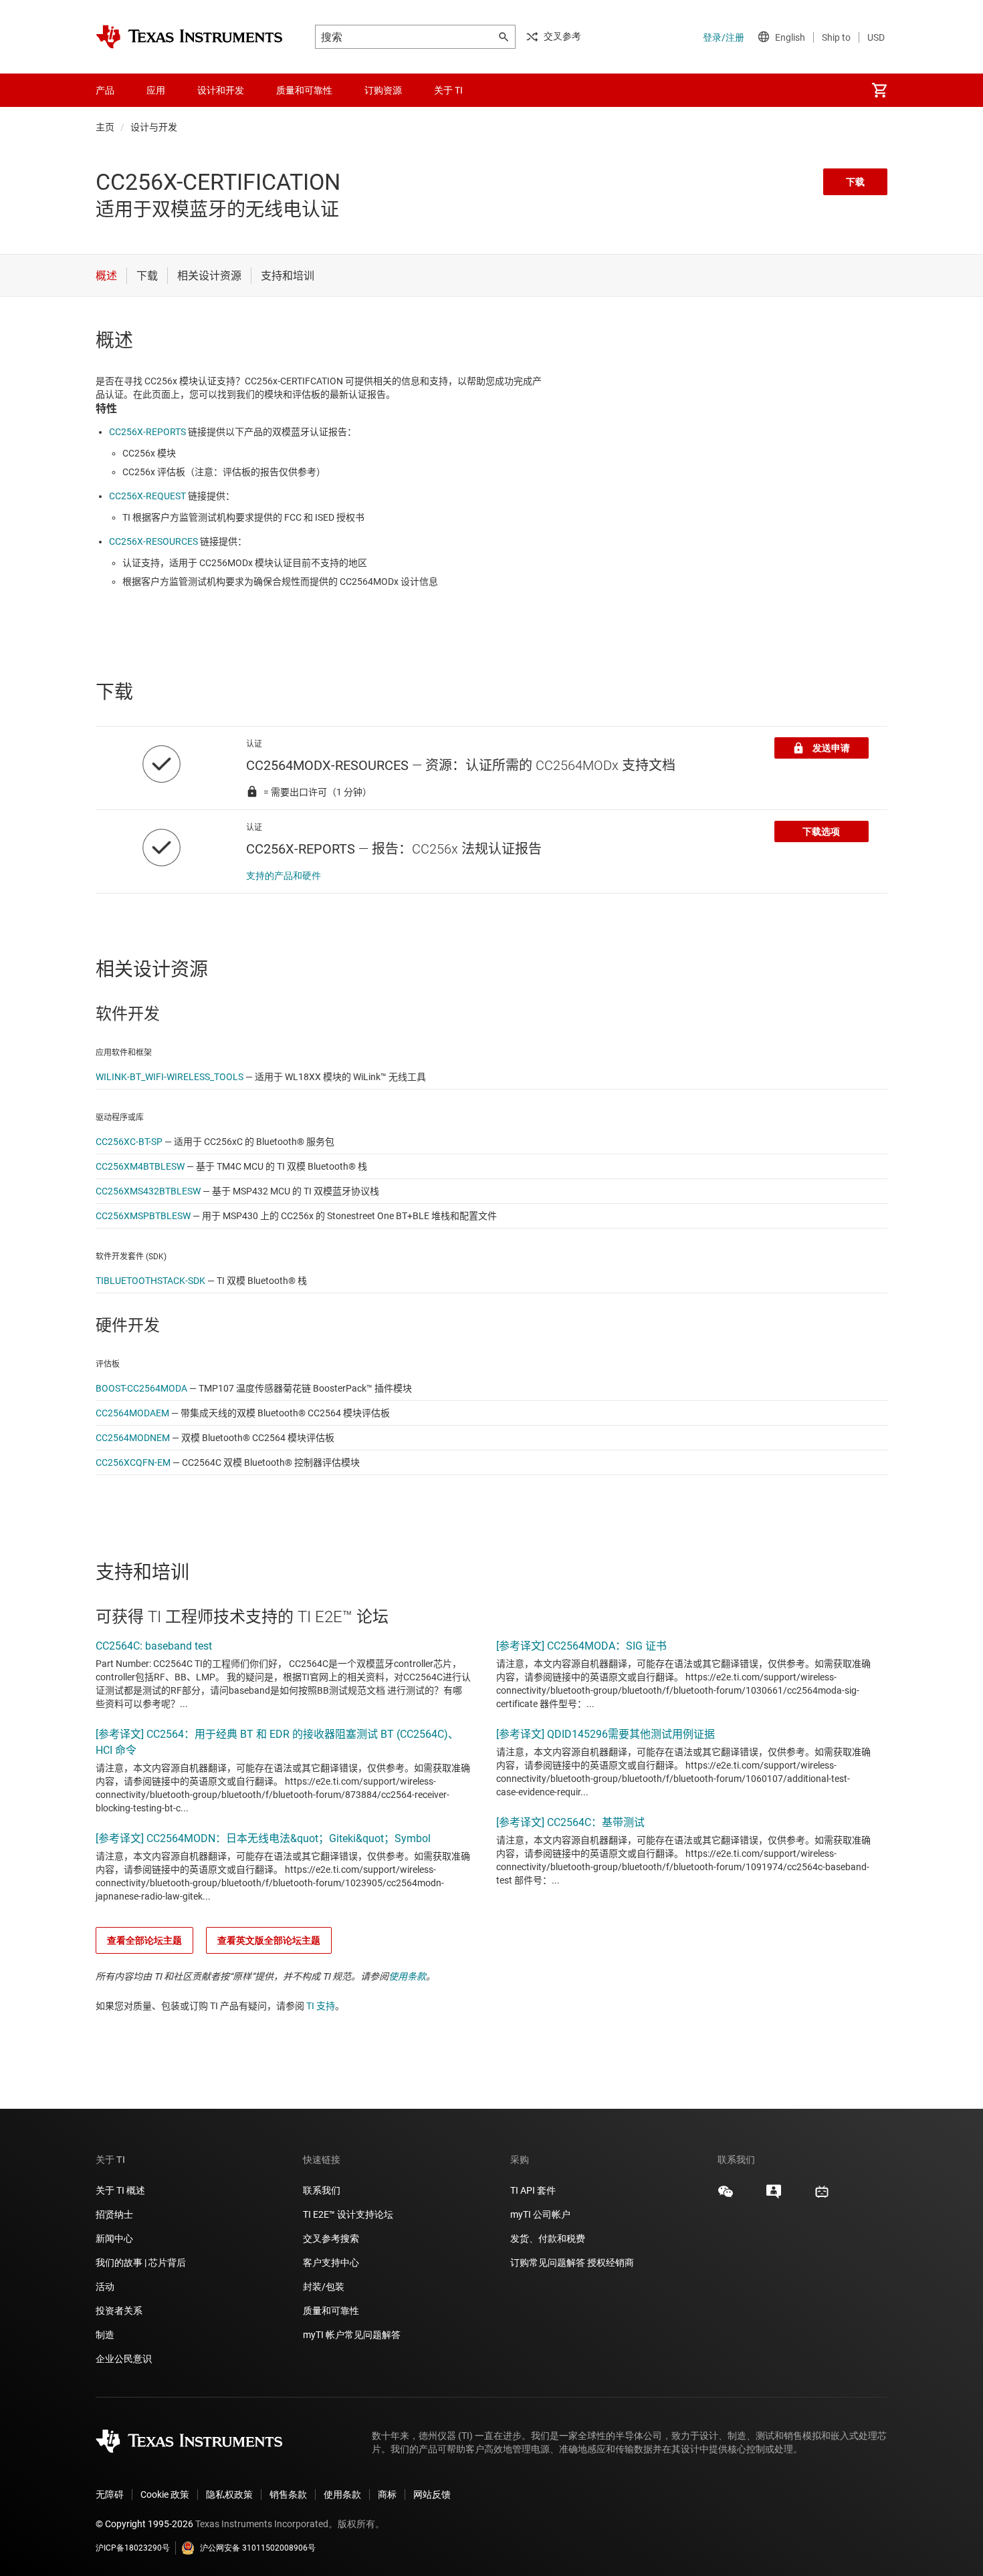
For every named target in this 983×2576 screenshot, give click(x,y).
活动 (105, 2287)
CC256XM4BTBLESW (140, 1166)
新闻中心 (114, 2238)
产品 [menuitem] (105, 90)
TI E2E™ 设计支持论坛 (348, 2214)
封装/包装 (324, 2287)
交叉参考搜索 (331, 2238)
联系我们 (322, 2190)
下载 (855, 182)
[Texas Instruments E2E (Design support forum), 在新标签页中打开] (774, 2196)
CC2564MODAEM (132, 1413)
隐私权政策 (229, 2494)
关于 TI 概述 (120, 2190)
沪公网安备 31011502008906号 (258, 2548)
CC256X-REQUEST (147, 496)
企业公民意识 (124, 2359)
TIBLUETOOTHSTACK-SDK (150, 1281)
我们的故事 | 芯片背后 (141, 2263)
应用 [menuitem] (156, 90)
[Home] (189, 37)
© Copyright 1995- (144, 2524)
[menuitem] (879, 90)
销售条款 (288, 2494)
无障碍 (110, 2494)
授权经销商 (611, 2263)
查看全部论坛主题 (144, 1940)
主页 (105, 127)
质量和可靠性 (332, 2311)
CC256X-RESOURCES (153, 541)
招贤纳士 (114, 2214)
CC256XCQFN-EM (133, 1462)
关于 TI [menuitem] (448, 90)
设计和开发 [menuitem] (221, 90)
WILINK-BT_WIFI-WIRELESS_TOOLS (170, 1077)
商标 (387, 2494)
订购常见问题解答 (548, 2263)
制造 (105, 2335)
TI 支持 (321, 2006)
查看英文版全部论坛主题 (269, 1940)
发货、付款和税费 (548, 2238)
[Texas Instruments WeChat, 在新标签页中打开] (726, 2196)
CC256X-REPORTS (147, 432)
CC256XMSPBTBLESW (143, 1216)
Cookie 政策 (165, 2494)
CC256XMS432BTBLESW (148, 1191)
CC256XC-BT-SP (129, 1142)
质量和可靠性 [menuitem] (304, 90)
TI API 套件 (533, 2190)
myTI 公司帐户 (540, 2214)
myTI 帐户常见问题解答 (352, 2335)
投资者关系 (119, 2311)
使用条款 (407, 1976)
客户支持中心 (331, 2263)
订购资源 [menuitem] (383, 90)
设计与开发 (154, 127)
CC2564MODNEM (133, 1438)
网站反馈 (432, 2494)
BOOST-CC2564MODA (141, 1388)
